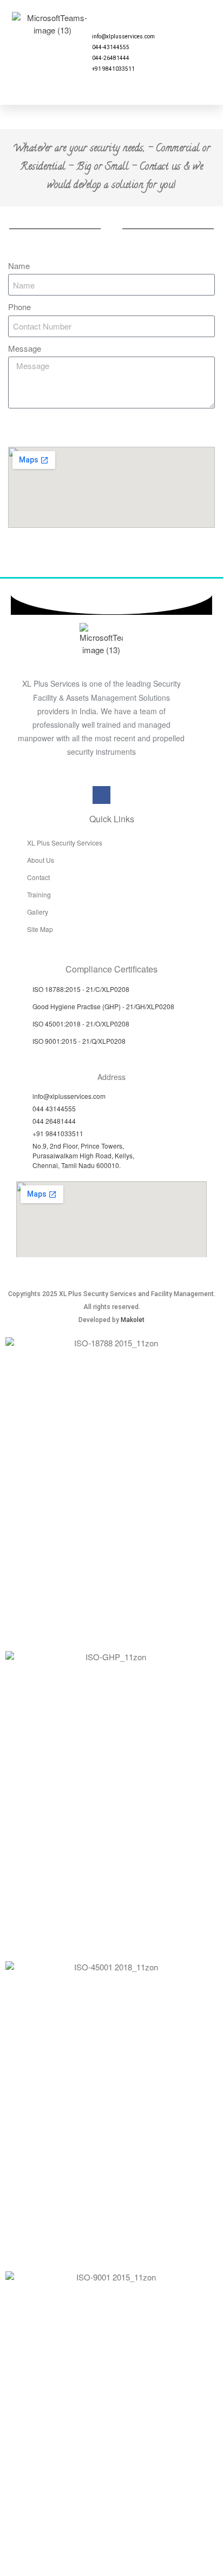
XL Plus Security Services (65, 843)
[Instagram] (192, 59)
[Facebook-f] (102, 795)
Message (25, 348)
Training (39, 894)
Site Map (40, 929)
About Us (41, 860)
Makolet (133, 1320)
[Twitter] (192, 70)
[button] (63, 53)
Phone (19, 307)
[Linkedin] (206, 59)
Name (19, 266)
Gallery (38, 912)
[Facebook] (179, 59)
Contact (38, 877)
